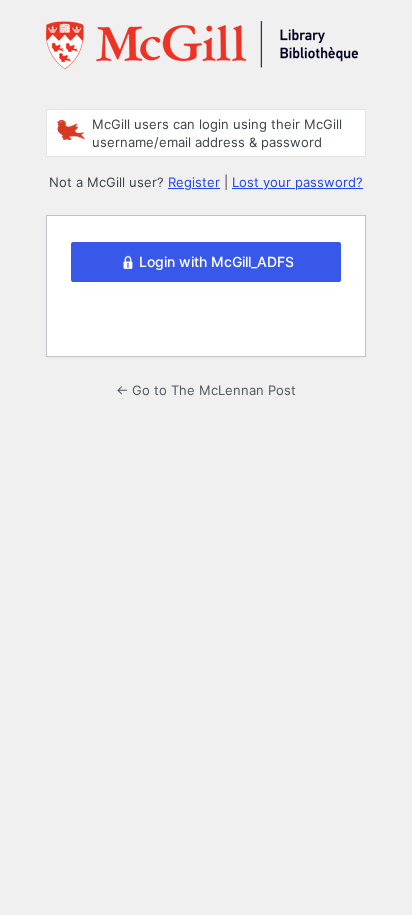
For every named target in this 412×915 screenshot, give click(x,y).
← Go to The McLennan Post (206, 390)
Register (194, 182)
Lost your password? (297, 182)
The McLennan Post (202, 53)
